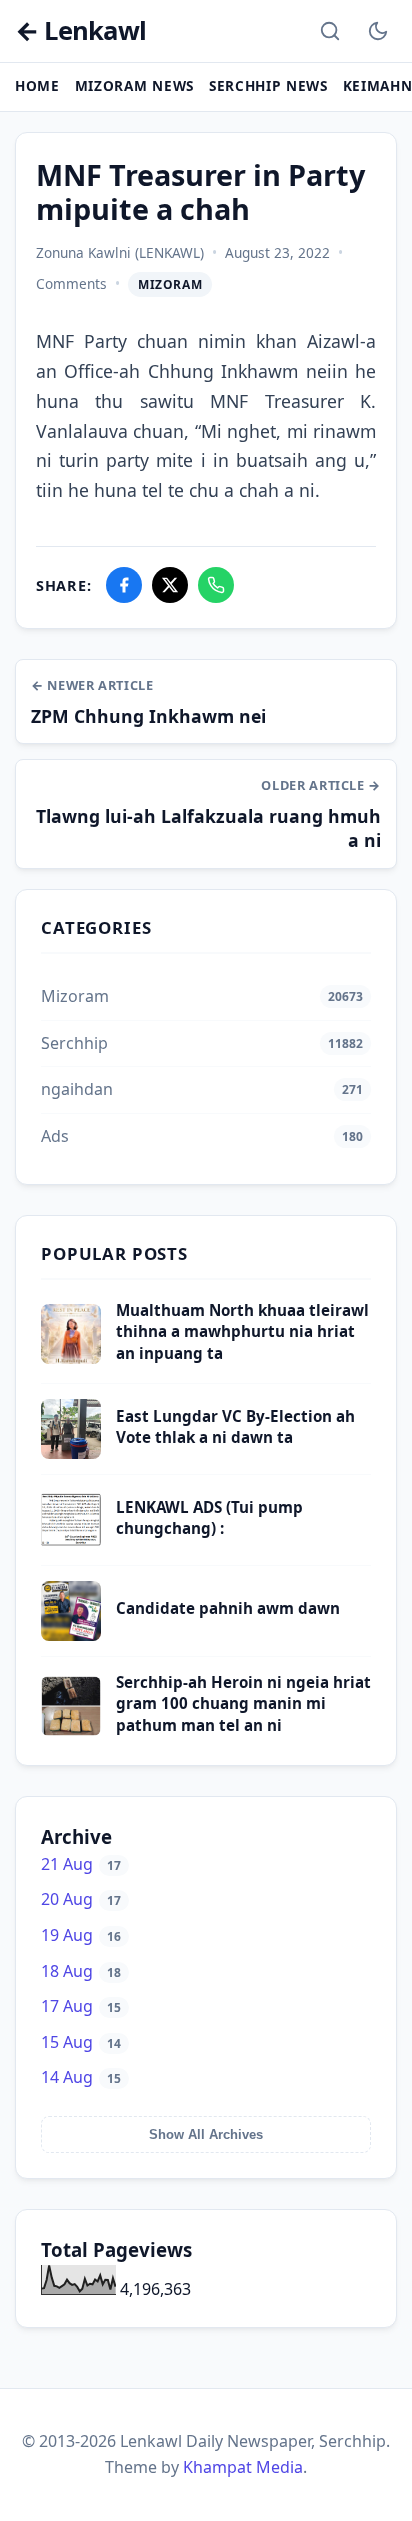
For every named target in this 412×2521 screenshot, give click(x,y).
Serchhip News (268, 85)
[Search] (330, 31)
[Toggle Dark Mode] (378, 31)
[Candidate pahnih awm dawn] (71, 1635)
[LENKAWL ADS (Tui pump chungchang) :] (71, 1544)
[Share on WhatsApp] (216, 585)
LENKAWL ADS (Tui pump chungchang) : (209, 1517)
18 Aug (81, 1971)
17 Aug (81, 2006)
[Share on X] (170, 585)
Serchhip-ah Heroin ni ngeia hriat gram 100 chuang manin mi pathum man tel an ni (243, 1703)
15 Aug (81, 2042)
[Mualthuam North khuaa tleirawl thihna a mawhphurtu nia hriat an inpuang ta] (71, 1358)
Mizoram (170, 284)
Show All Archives (206, 2134)
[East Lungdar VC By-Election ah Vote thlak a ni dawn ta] (71, 1453)
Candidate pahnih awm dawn (228, 1608)
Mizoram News (134, 85)
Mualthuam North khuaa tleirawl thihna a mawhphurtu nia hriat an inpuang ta (242, 1331)
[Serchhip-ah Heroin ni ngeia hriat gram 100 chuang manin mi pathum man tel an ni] (71, 1730)
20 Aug (81, 1899)
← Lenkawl (80, 31)
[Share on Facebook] (124, 585)
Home (37, 85)
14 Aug (81, 2077)
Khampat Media (243, 2467)
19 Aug (81, 1935)
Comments (71, 283)
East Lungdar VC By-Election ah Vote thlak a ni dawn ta (235, 1426)
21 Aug (81, 1864)
